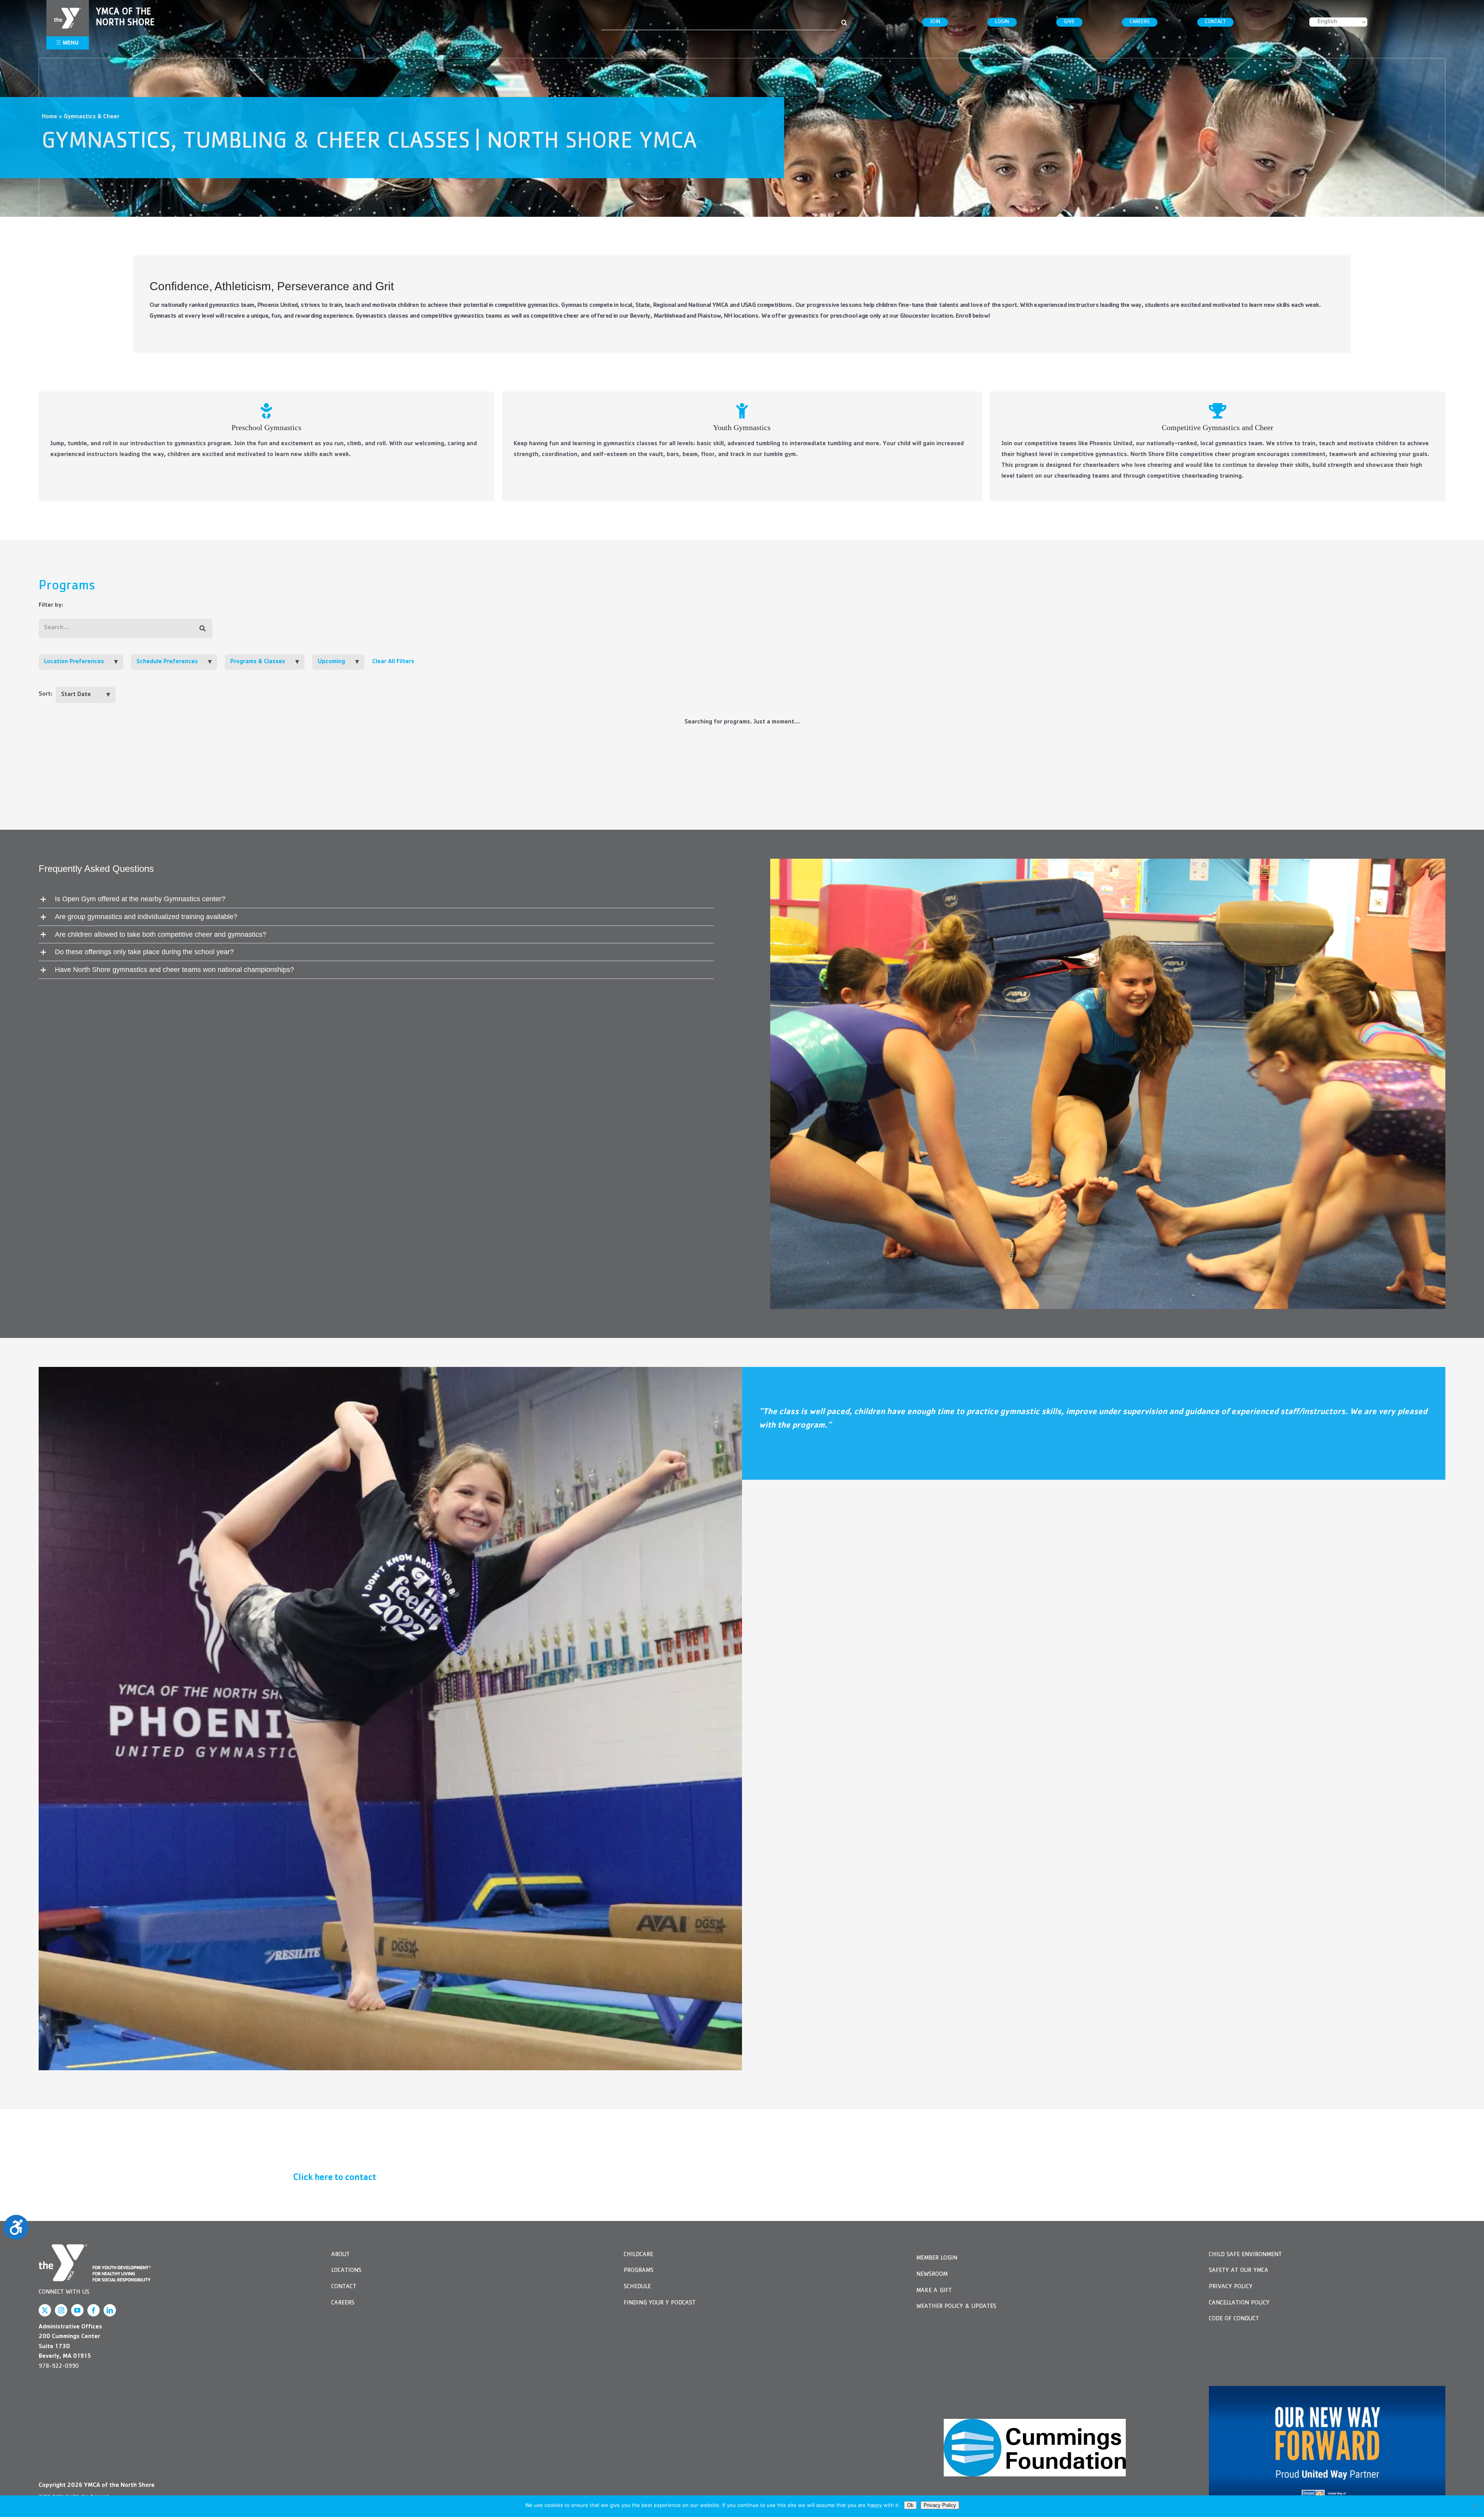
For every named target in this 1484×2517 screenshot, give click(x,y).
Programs (639, 2271)
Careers (343, 2303)
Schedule (637, 2287)
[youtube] (77, 2310)
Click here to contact (334, 2178)
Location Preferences (74, 662)
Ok (910, 2505)
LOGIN (1002, 22)
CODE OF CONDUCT (1234, 2319)
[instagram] (61, 2310)
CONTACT (1215, 22)
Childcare (638, 2255)
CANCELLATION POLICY (1239, 2303)
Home (49, 117)
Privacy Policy (1231, 2287)
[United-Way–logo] (1327, 2448)
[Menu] (68, 11)
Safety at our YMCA (1239, 2271)
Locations (346, 2271)
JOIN (935, 22)
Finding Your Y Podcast (660, 2303)
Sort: (46, 694)
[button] (376, 899)
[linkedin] (110, 2310)
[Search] (203, 629)
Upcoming (331, 662)
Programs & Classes (258, 662)
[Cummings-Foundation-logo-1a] (1035, 2448)
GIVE (1069, 22)
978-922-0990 (59, 2367)
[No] (1474, 2506)
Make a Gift (934, 2291)
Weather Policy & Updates (956, 2307)
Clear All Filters (393, 662)
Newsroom (932, 2275)
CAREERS (1140, 22)
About (340, 2255)
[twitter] (45, 2310)
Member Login (937, 2258)
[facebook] (94, 2310)
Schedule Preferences (167, 662)
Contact (344, 2287)
